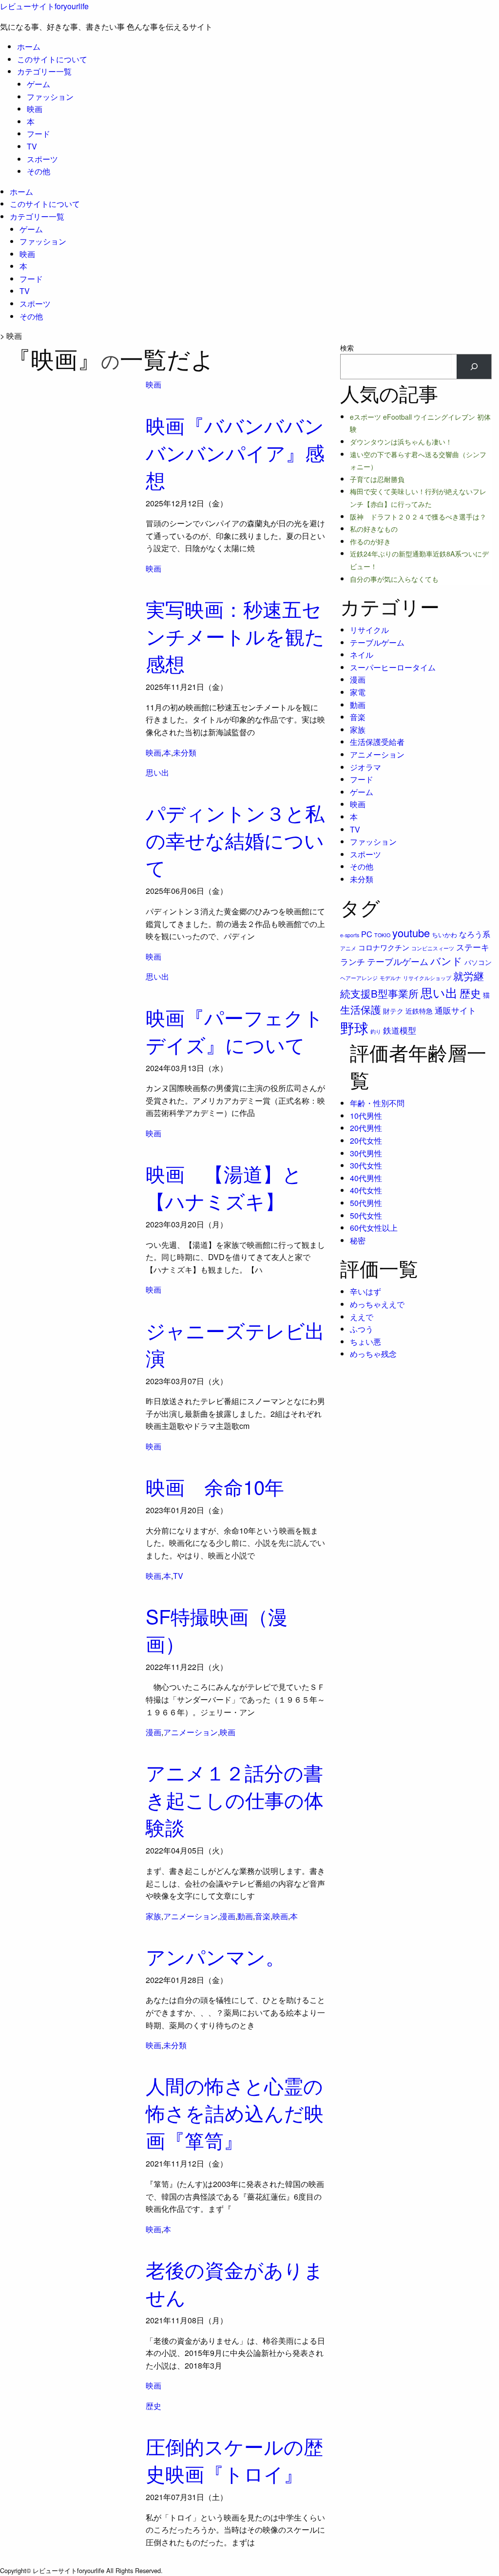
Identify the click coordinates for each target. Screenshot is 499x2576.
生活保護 (361, 1009)
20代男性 (366, 1128)
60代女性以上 (374, 1228)
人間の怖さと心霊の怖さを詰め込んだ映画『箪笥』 (235, 2112)
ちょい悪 (365, 1342)
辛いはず (365, 1291)
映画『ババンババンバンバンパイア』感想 (235, 452)
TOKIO (382, 935)
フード (38, 134)
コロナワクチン (384, 947)
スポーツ (42, 159)
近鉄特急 (419, 1011)
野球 (354, 1027)
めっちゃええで (377, 1304)
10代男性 (366, 1116)
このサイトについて (52, 59)
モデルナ (390, 978)
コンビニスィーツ (433, 948)
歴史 (154, 2406)
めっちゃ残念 (373, 1354)
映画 (35, 109)
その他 (38, 171)
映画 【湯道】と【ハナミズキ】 (224, 1187)
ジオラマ (365, 767)
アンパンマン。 (215, 1956)
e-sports (350, 935)
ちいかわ (444, 935)
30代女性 (366, 1165)
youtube (411, 933)
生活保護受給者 (377, 742)
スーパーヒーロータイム (393, 667)
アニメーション (191, 1732)
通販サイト (455, 1010)
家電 (358, 692)
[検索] (474, 366)
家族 (154, 1916)
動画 (245, 1916)
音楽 (263, 1916)
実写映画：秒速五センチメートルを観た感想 (235, 636)
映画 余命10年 (215, 1486)
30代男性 (366, 1153)
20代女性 (366, 1140)
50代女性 (366, 1215)
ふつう (362, 1329)
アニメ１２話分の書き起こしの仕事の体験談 (235, 1799)
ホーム (29, 46)
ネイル (362, 655)
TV (32, 146)
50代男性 (366, 1203)
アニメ (348, 948)
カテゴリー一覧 (44, 71)
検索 (347, 348)
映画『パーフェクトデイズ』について (235, 1030)
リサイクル (369, 630)
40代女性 (366, 1190)
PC (367, 934)
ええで (362, 1317)
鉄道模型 (400, 1030)
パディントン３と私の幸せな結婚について (235, 840)
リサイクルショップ (427, 978)
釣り (376, 1031)
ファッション (50, 97)
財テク (393, 1011)
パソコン (478, 962)
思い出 (157, 772)
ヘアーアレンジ (359, 978)
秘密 (358, 1240)
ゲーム (38, 84)
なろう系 (475, 934)
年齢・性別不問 (377, 1103)
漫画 (154, 1732)
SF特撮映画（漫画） (217, 1629)
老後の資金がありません (235, 2283)
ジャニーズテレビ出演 (235, 1344)
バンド (446, 961)
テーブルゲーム (377, 642)
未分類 (185, 752)
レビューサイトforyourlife (44, 6)
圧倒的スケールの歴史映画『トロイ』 (234, 2459)
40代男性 (366, 1178)
